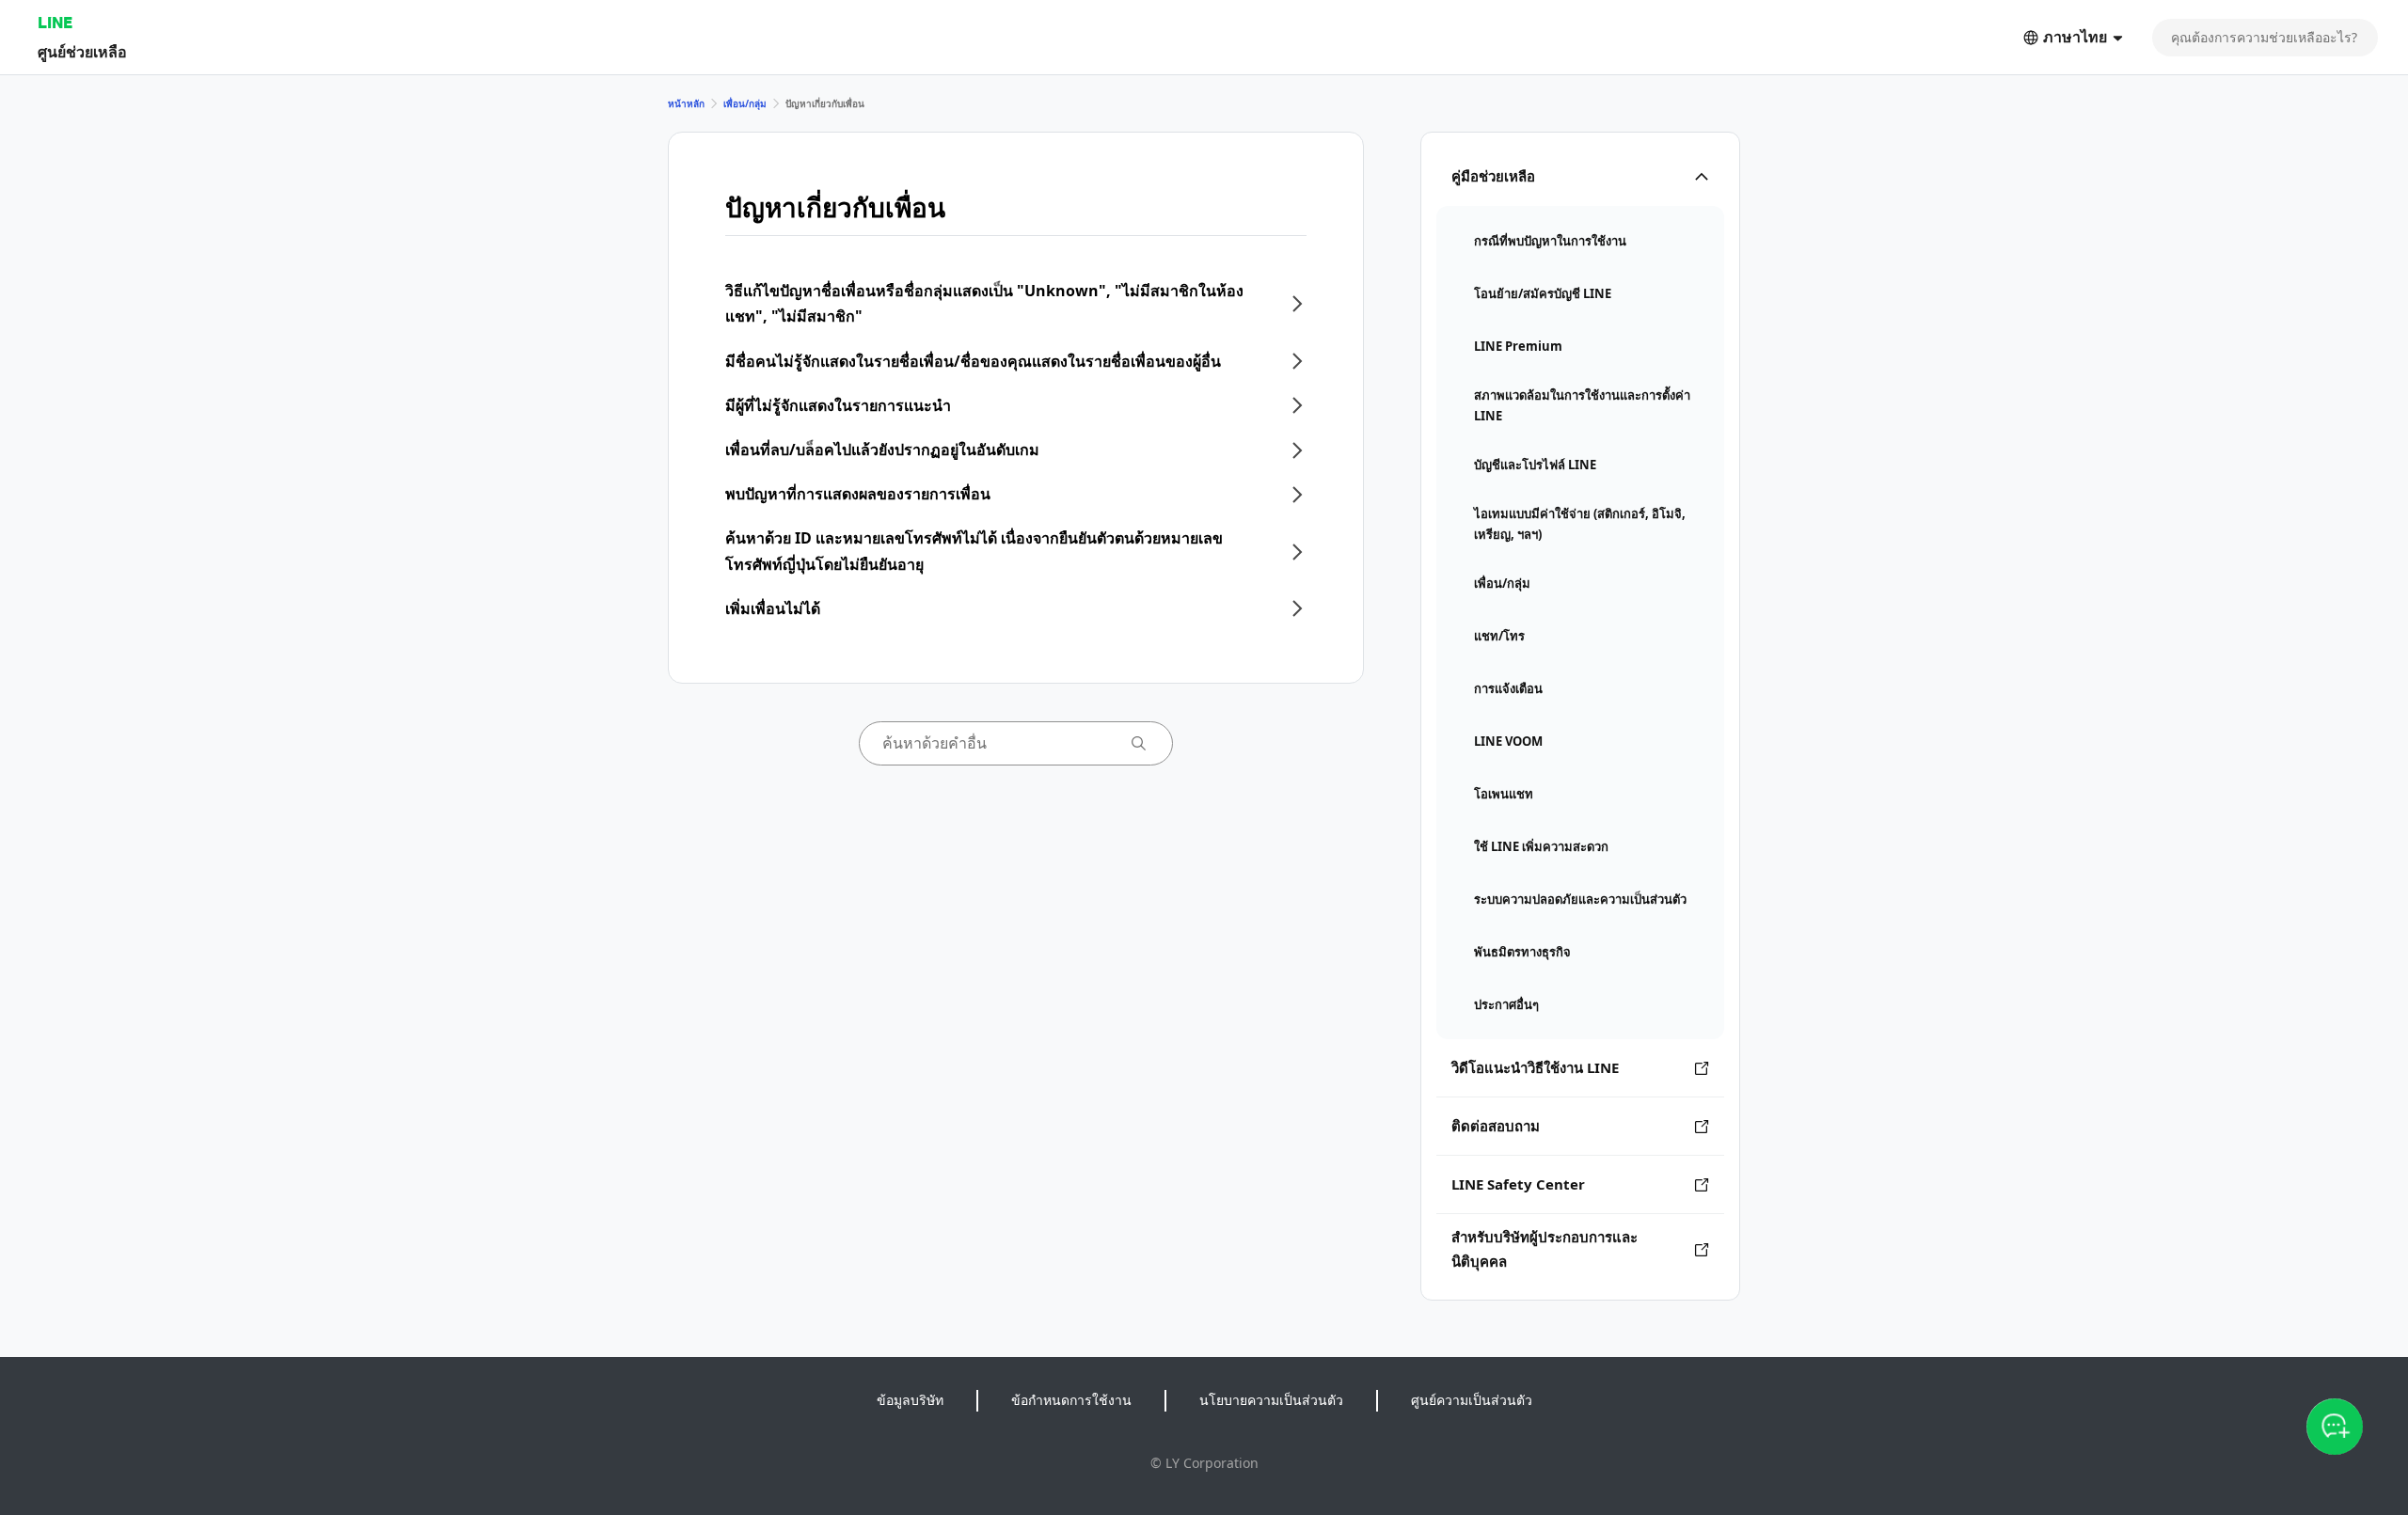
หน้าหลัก (686, 103)
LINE (55, 22)
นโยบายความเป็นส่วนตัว (1271, 1400)
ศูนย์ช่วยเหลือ (82, 51)
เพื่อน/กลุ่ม (745, 103)
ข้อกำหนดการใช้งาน (1071, 1400)
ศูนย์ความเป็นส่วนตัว (1472, 1400)
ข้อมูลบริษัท (910, 1400)
